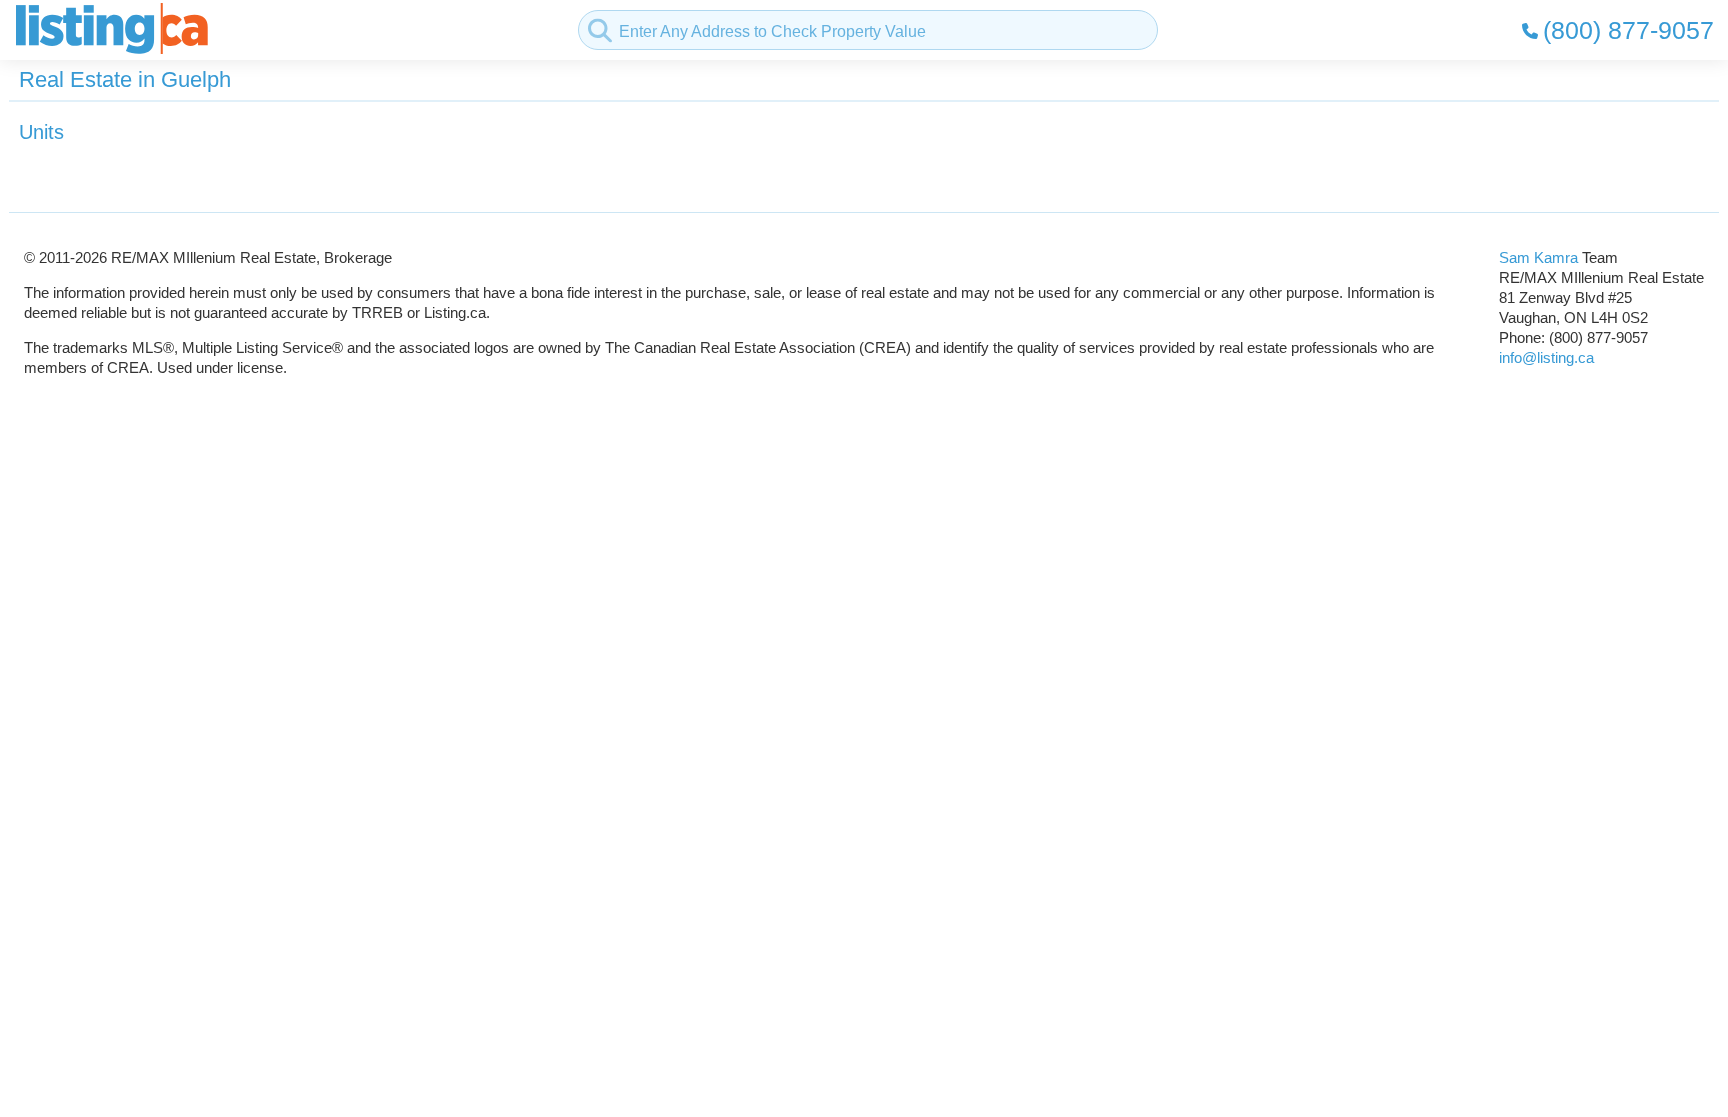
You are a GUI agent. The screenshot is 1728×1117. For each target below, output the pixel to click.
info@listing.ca (1546, 357)
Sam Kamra (1538, 257)
